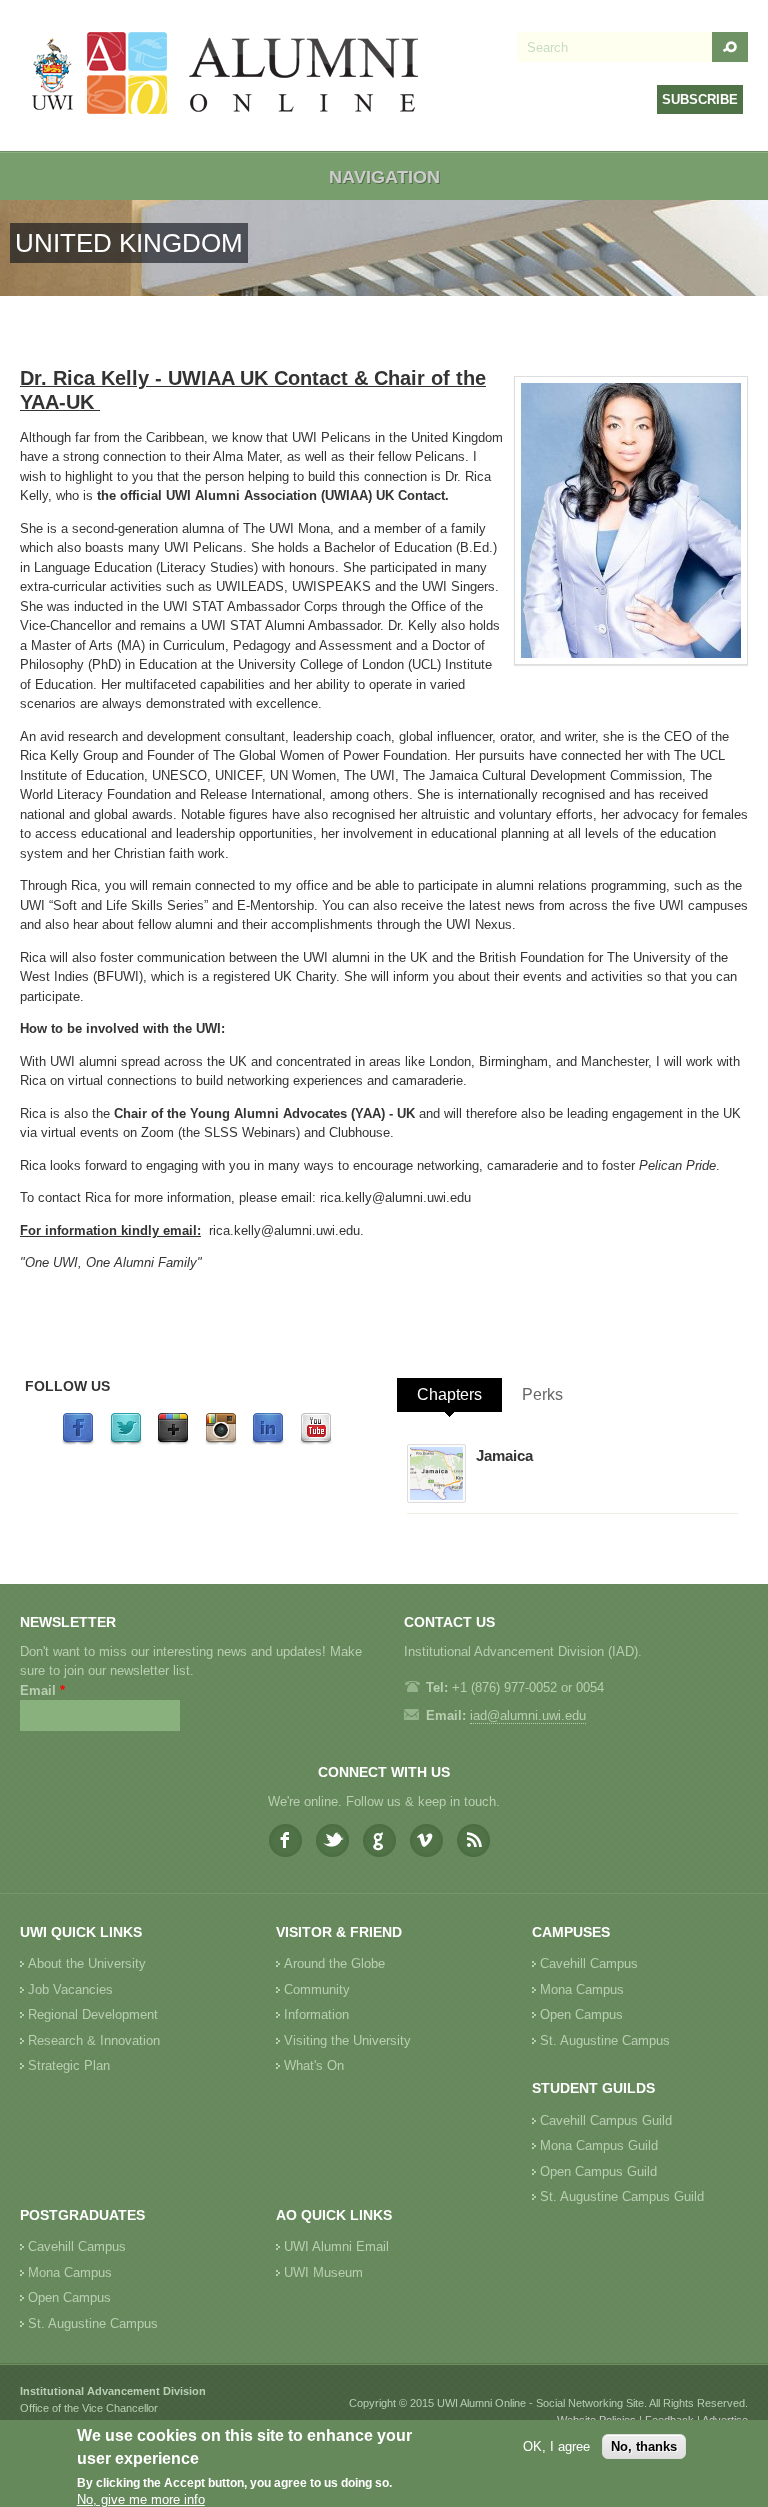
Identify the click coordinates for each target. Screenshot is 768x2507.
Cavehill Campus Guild (606, 2120)
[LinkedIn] (268, 1440)
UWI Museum (323, 2272)
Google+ (379, 1840)
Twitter (332, 1840)
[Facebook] (78, 1440)
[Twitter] (126, 1440)
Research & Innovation (94, 2040)
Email (42, 1690)
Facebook (285, 1840)
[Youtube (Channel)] (316, 1440)
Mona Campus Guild (599, 2145)
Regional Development (93, 2014)
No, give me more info (141, 2499)
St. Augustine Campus (605, 2040)
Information (316, 2014)
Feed (473, 1840)
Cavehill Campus (589, 1963)
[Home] (226, 75)
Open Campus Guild (598, 2171)
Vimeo (426, 1840)
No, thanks (644, 2446)
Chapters (449, 1394)
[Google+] (173, 1440)
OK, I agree (556, 2446)
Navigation (384, 177)
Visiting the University (347, 2040)
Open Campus (581, 2014)
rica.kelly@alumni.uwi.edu (395, 1197)
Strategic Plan (69, 2065)
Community (317, 1989)
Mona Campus (582, 1989)
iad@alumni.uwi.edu (528, 1715)
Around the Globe (334, 1963)
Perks (542, 1394)
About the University (87, 1963)
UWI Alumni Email (336, 2246)
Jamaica (504, 1455)
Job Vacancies (70, 1989)
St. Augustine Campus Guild (622, 2196)
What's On (314, 2065)
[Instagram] (221, 1440)
